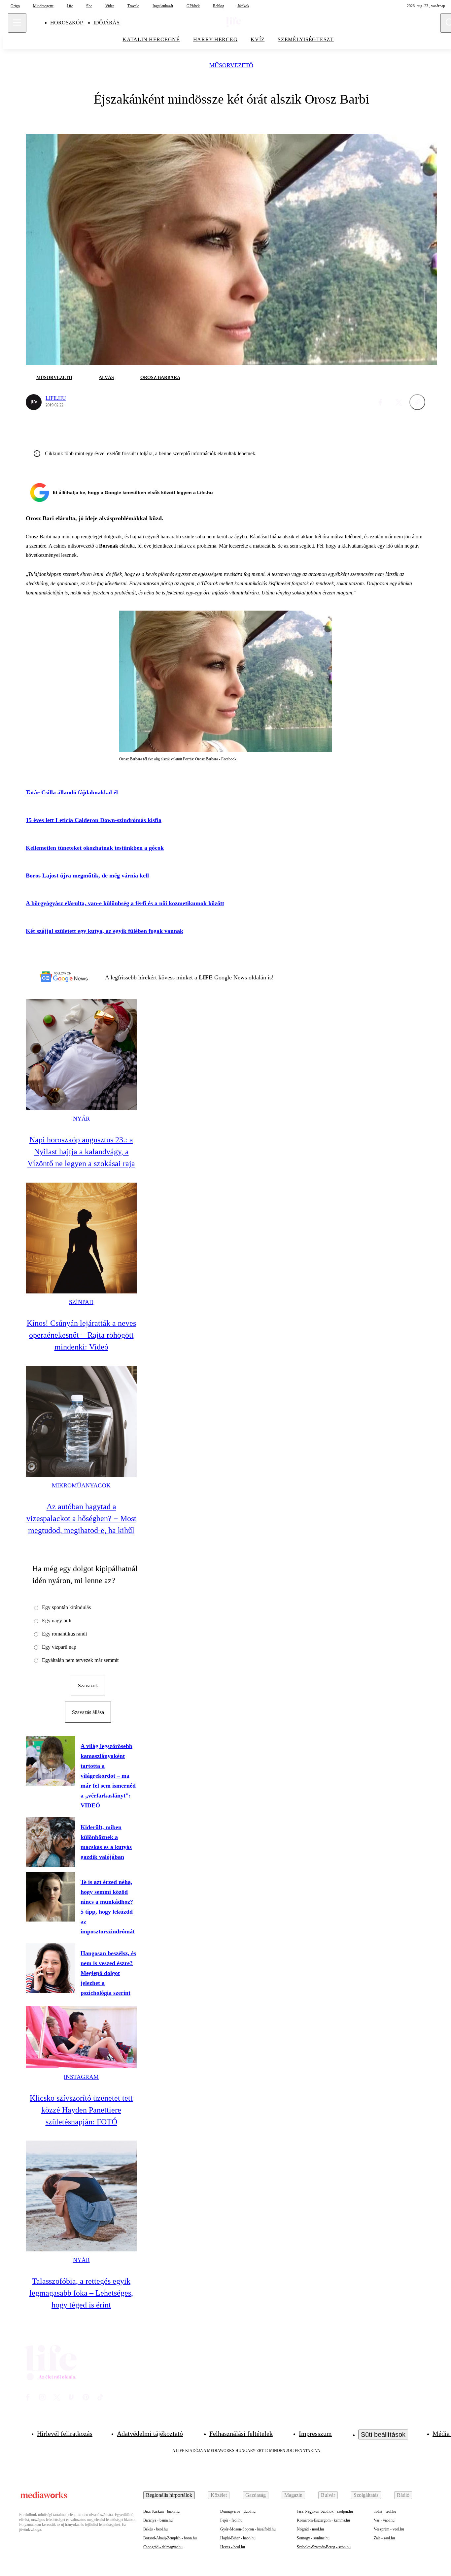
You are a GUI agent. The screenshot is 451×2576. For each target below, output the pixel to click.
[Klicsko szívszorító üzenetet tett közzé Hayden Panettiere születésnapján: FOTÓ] (81, 2037)
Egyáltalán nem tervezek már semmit (80, 1660)
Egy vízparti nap (59, 1647)
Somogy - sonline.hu (313, 2538)
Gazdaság (256, 2495)
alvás (106, 378)
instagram (81, 2077)
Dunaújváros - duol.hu (238, 2511)
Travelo (133, 6)
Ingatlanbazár (163, 6)
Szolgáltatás (366, 2495)
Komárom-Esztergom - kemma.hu (323, 2520)
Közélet (219, 2495)
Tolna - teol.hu (385, 2511)
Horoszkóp (67, 23)
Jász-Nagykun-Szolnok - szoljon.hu (325, 2511)
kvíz (258, 39)
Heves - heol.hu (233, 2547)
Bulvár (328, 2495)
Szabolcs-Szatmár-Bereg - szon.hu (324, 2547)
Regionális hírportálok (169, 2495)
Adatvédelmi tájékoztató (150, 2433)
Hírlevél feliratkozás (65, 2433)
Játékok (243, 6)
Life (70, 6)
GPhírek (193, 6)
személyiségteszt (306, 39)
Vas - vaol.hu (384, 2520)
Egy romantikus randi (64, 1634)
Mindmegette (43, 6)
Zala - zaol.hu (384, 2538)
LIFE (207, 977)
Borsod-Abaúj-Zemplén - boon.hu (170, 2538)
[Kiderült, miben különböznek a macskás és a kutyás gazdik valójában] (51, 1842)
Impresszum (315, 2433)
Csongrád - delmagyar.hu (163, 2547)
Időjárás (106, 23)
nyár (81, 1119)
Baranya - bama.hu (158, 2520)
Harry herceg (215, 39)
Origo (15, 6)
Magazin (293, 2495)
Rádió (403, 2495)
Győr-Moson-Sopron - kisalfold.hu (248, 2529)
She (89, 6)
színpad (81, 1302)
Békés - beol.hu (156, 2529)
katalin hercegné (151, 39)
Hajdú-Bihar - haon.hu (238, 2538)
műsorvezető (231, 65)
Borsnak (109, 546)
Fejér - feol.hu (231, 2520)
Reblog (219, 6)
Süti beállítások (383, 2434)
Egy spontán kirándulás (66, 1607)
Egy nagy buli (57, 1621)
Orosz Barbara (160, 378)
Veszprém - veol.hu (389, 2529)
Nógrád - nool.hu (310, 2529)
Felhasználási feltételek (241, 2433)
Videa (110, 6)
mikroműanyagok (81, 1485)
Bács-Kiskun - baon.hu (161, 2511)
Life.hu (56, 398)
